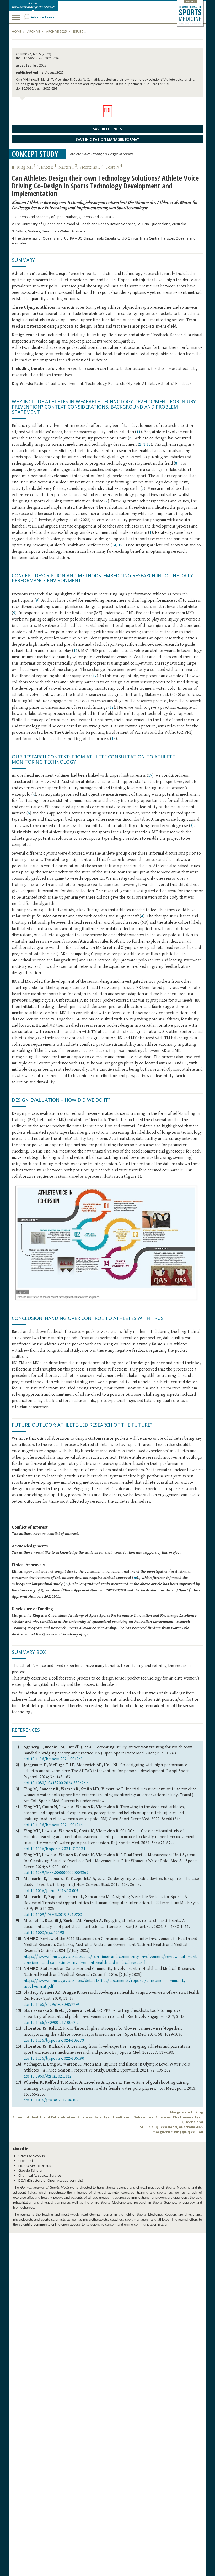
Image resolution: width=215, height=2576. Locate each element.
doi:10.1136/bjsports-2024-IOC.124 (54, 1849)
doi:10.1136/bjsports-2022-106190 (54, 2059)
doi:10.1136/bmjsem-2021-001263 (53, 1759)
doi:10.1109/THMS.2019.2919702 (53, 1915)
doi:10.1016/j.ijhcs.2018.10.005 (51, 1891)
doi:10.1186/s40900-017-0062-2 (51, 2023)
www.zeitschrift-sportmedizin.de (33, 7)
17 (95, 676)
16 (76, 651)
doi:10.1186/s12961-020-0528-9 (51, 2005)
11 (138, 432)
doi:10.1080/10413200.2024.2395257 (56, 1783)
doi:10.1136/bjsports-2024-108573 (54, 2040)
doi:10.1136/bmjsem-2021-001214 (53, 1825)
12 (112, 707)
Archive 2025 (57, 32)
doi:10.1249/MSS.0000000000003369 (56, 1873)
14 (114, 545)
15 (149, 445)
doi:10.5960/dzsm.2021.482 (48, 2076)
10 (135, 1578)
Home (16, 32)
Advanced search (44, 17)
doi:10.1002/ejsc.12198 (44, 1933)
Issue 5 (78, 32)
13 (114, 739)
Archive (34, 32)
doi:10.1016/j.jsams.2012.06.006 (52, 2100)
